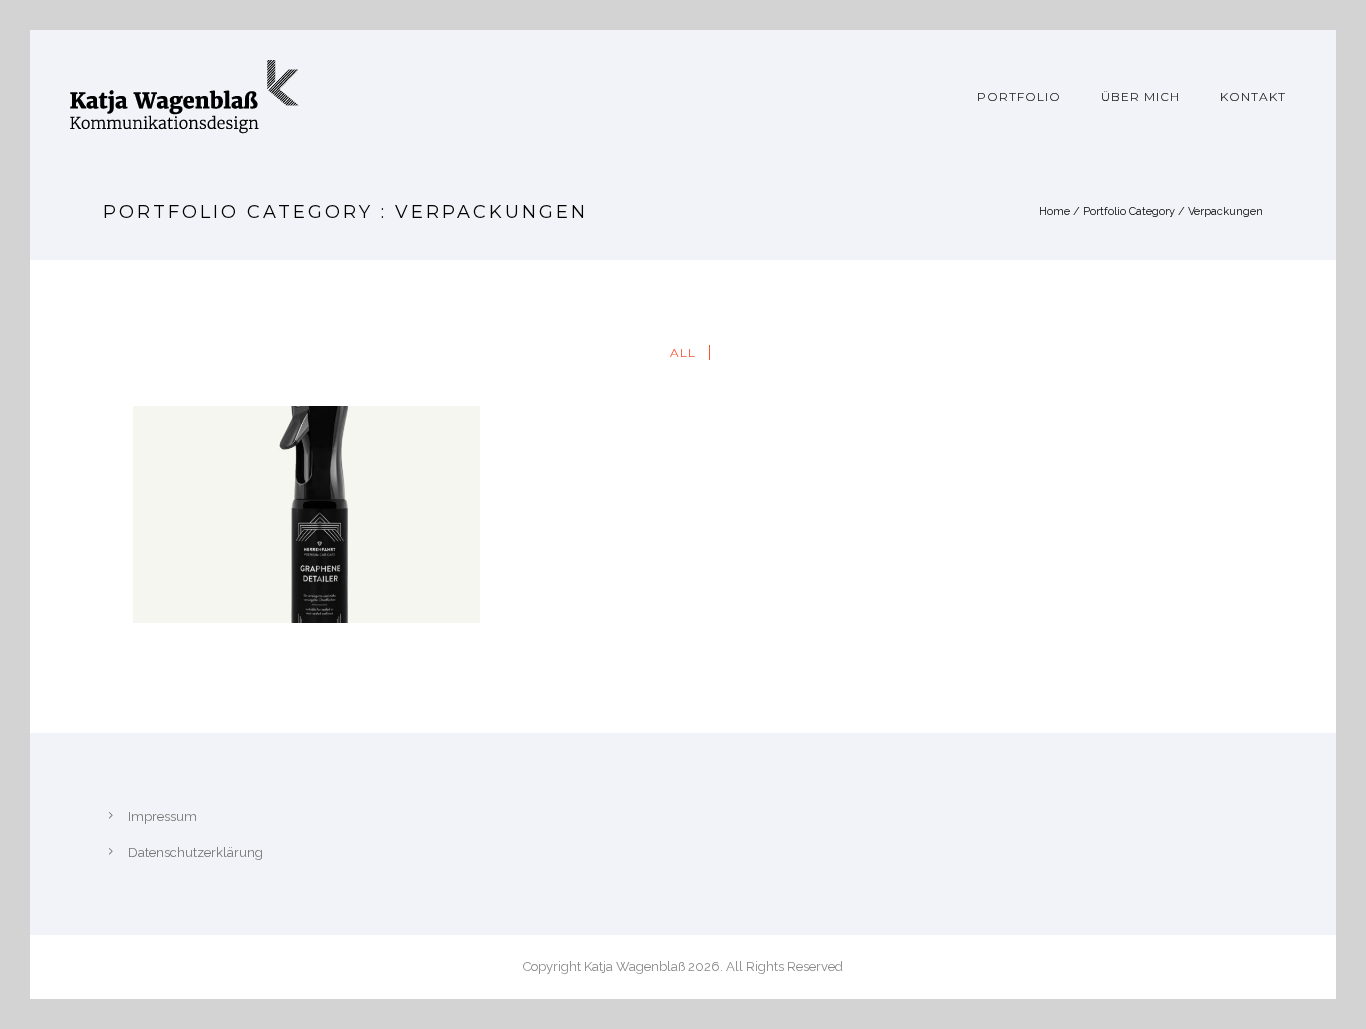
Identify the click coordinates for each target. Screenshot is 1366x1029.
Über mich (1140, 96)
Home (1054, 211)
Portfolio (1019, 96)
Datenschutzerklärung (195, 852)
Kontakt (1253, 96)
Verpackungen (1225, 211)
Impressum (162, 816)
